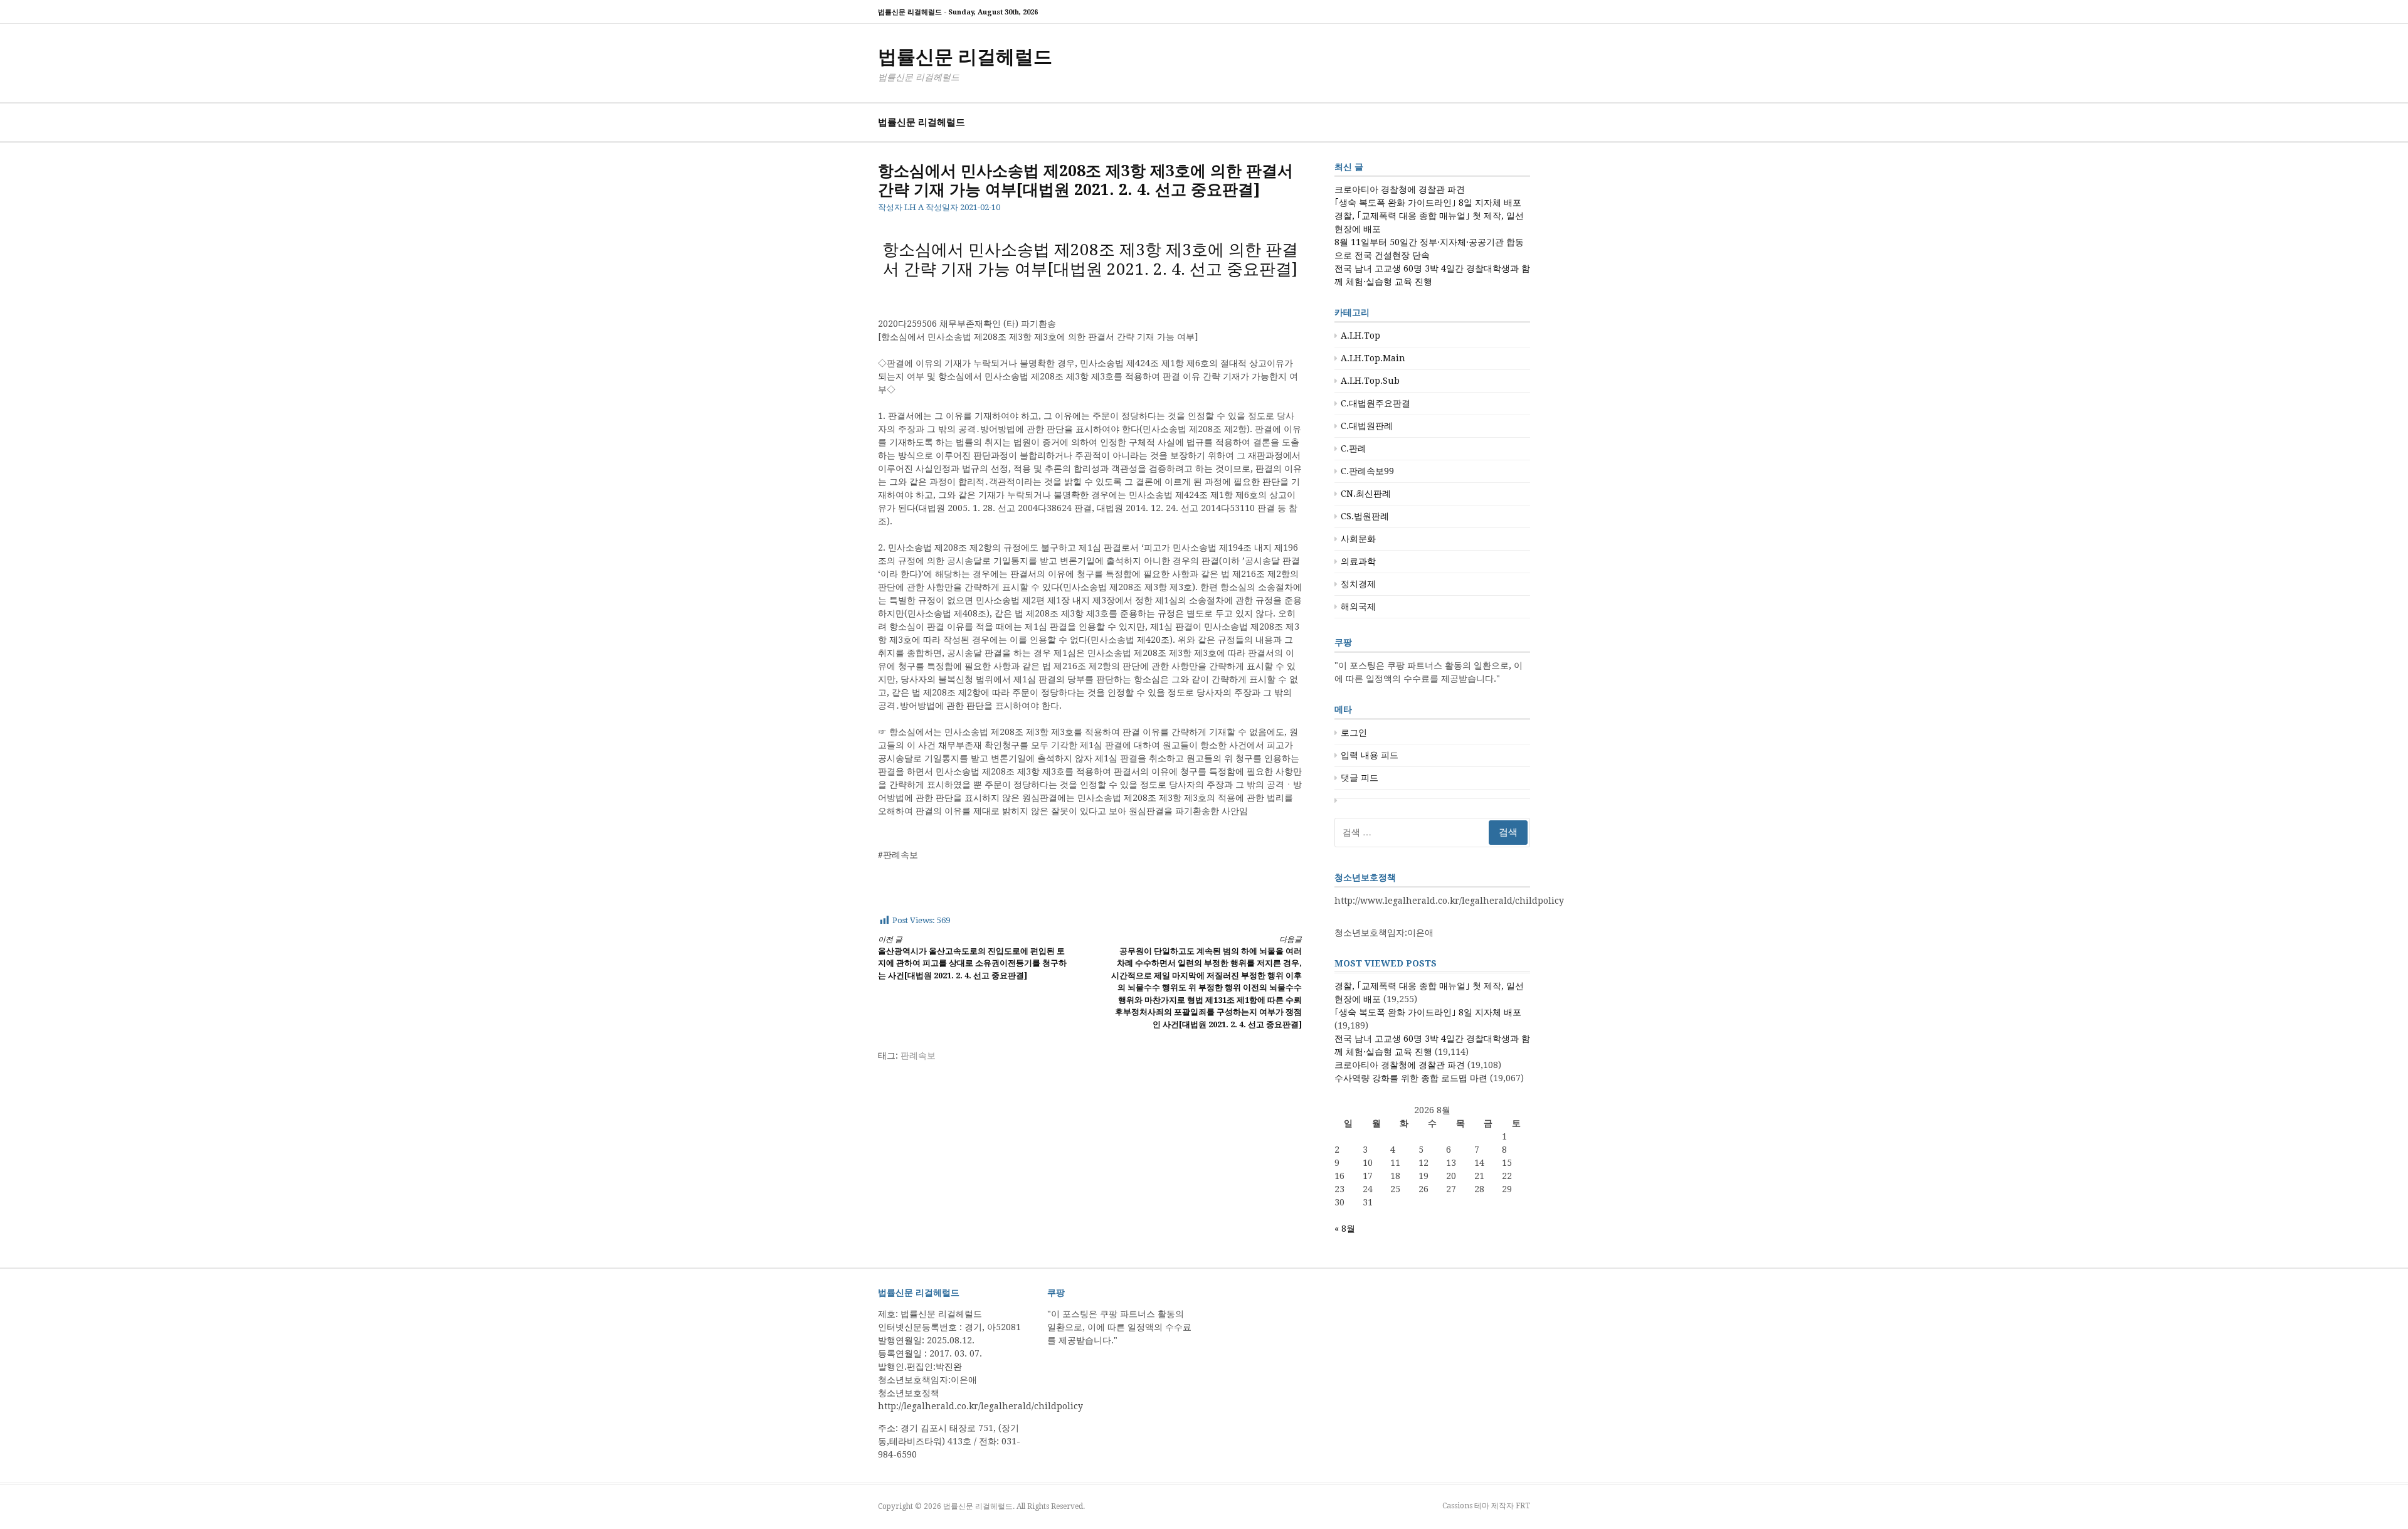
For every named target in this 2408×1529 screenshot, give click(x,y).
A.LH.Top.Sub (1370, 381)
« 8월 (1345, 1229)
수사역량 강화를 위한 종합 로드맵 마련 (1411, 1078)
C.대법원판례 (1367, 426)
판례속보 (918, 1055)
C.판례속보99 (1367, 471)
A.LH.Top (1360, 336)
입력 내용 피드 (1370, 755)
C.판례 (1354, 448)
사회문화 (1358, 539)
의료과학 (1358, 561)
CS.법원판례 (1365, 516)
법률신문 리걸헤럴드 (965, 57)
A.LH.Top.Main (1373, 358)
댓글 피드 (1360, 778)
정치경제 (1358, 584)
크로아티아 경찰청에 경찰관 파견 (1400, 189)
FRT (1523, 1506)
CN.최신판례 (1366, 494)
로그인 (1354, 733)
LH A (914, 207)
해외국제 (1358, 606)
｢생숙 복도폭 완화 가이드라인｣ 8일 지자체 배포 (1428, 203)
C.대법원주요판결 (1376, 403)
